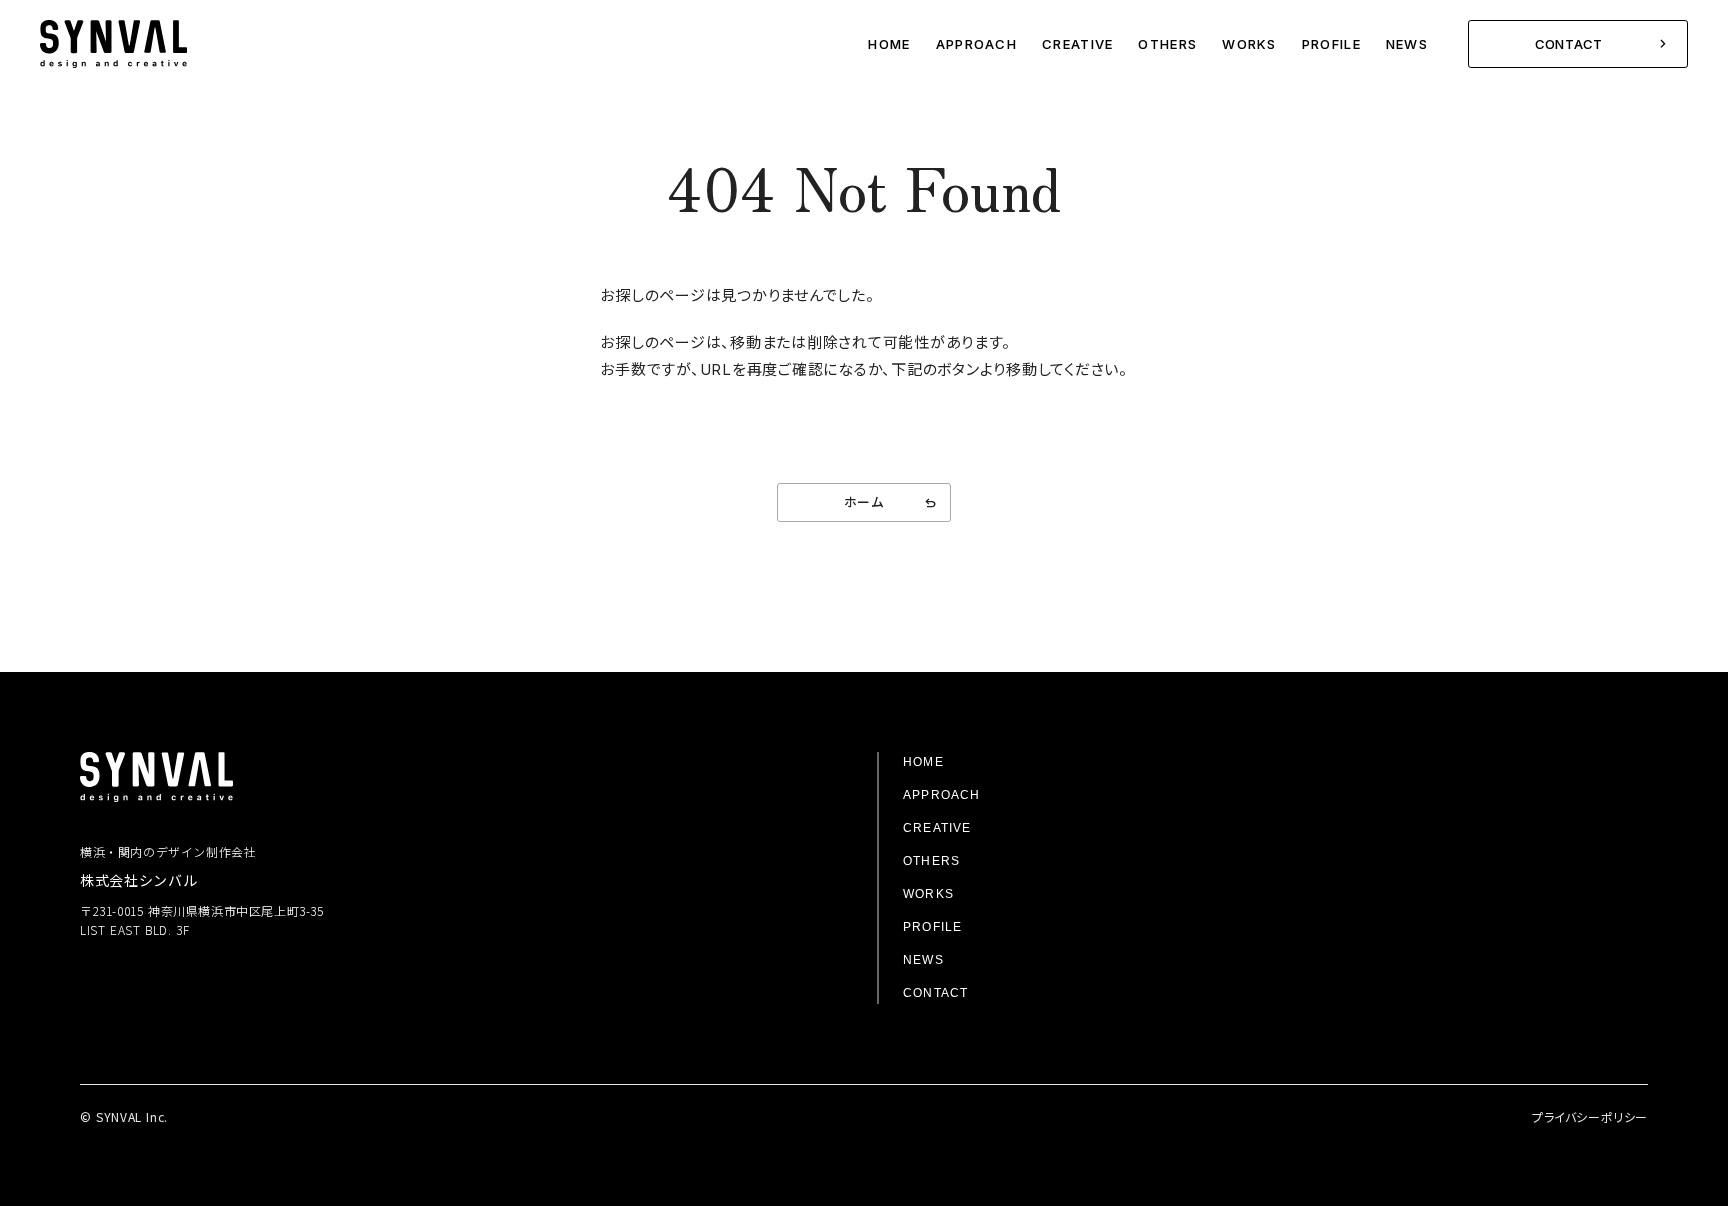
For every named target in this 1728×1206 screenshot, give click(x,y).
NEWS (1407, 44)
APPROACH (976, 44)
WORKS (1249, 44)
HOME (889, 44)
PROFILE (1331, 44)
